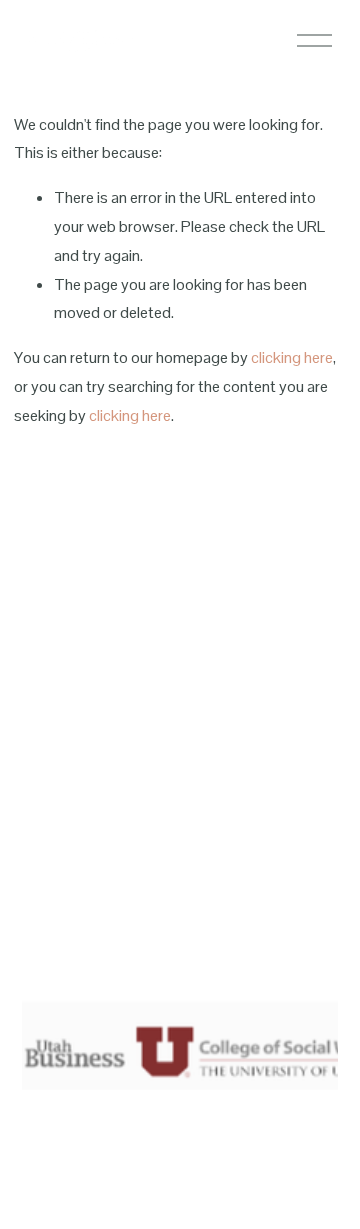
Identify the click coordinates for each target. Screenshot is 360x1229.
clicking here (292, 357)
